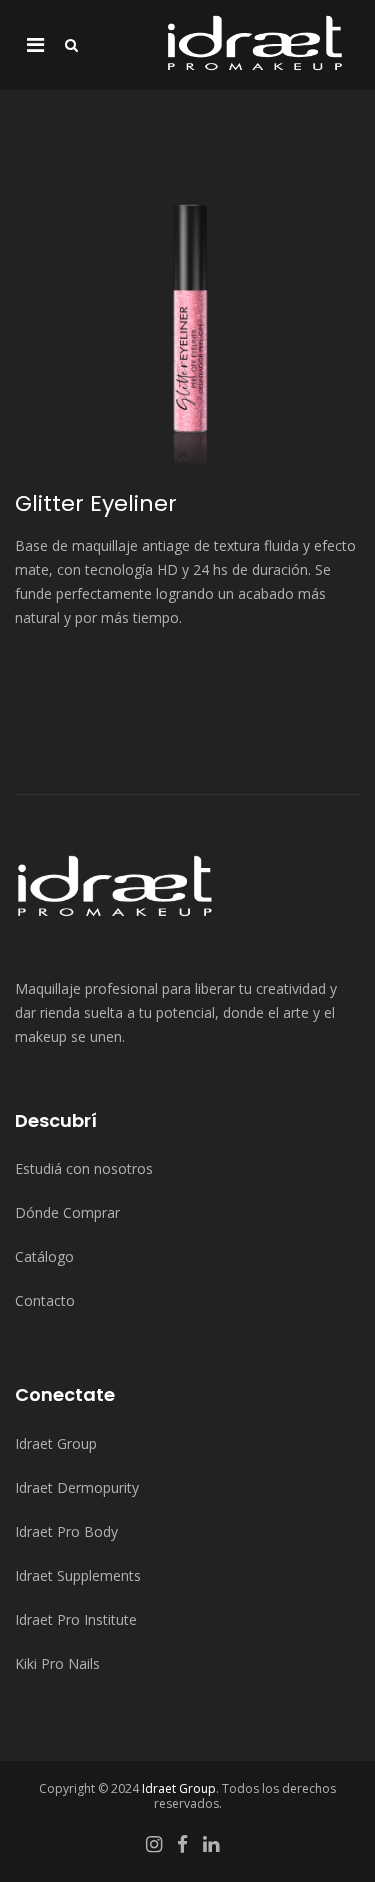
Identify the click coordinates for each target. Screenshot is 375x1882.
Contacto (45, 1300)
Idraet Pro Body (66, 1531)
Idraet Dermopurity (77, 1487)
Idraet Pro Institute (76, 1619)
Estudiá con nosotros (84, 1168)
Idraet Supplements (78, 1575)
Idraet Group (56, 1443)
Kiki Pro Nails (57, 1663)
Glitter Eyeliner (96, 503)
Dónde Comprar (67, 1212)
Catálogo (44, 1256)
